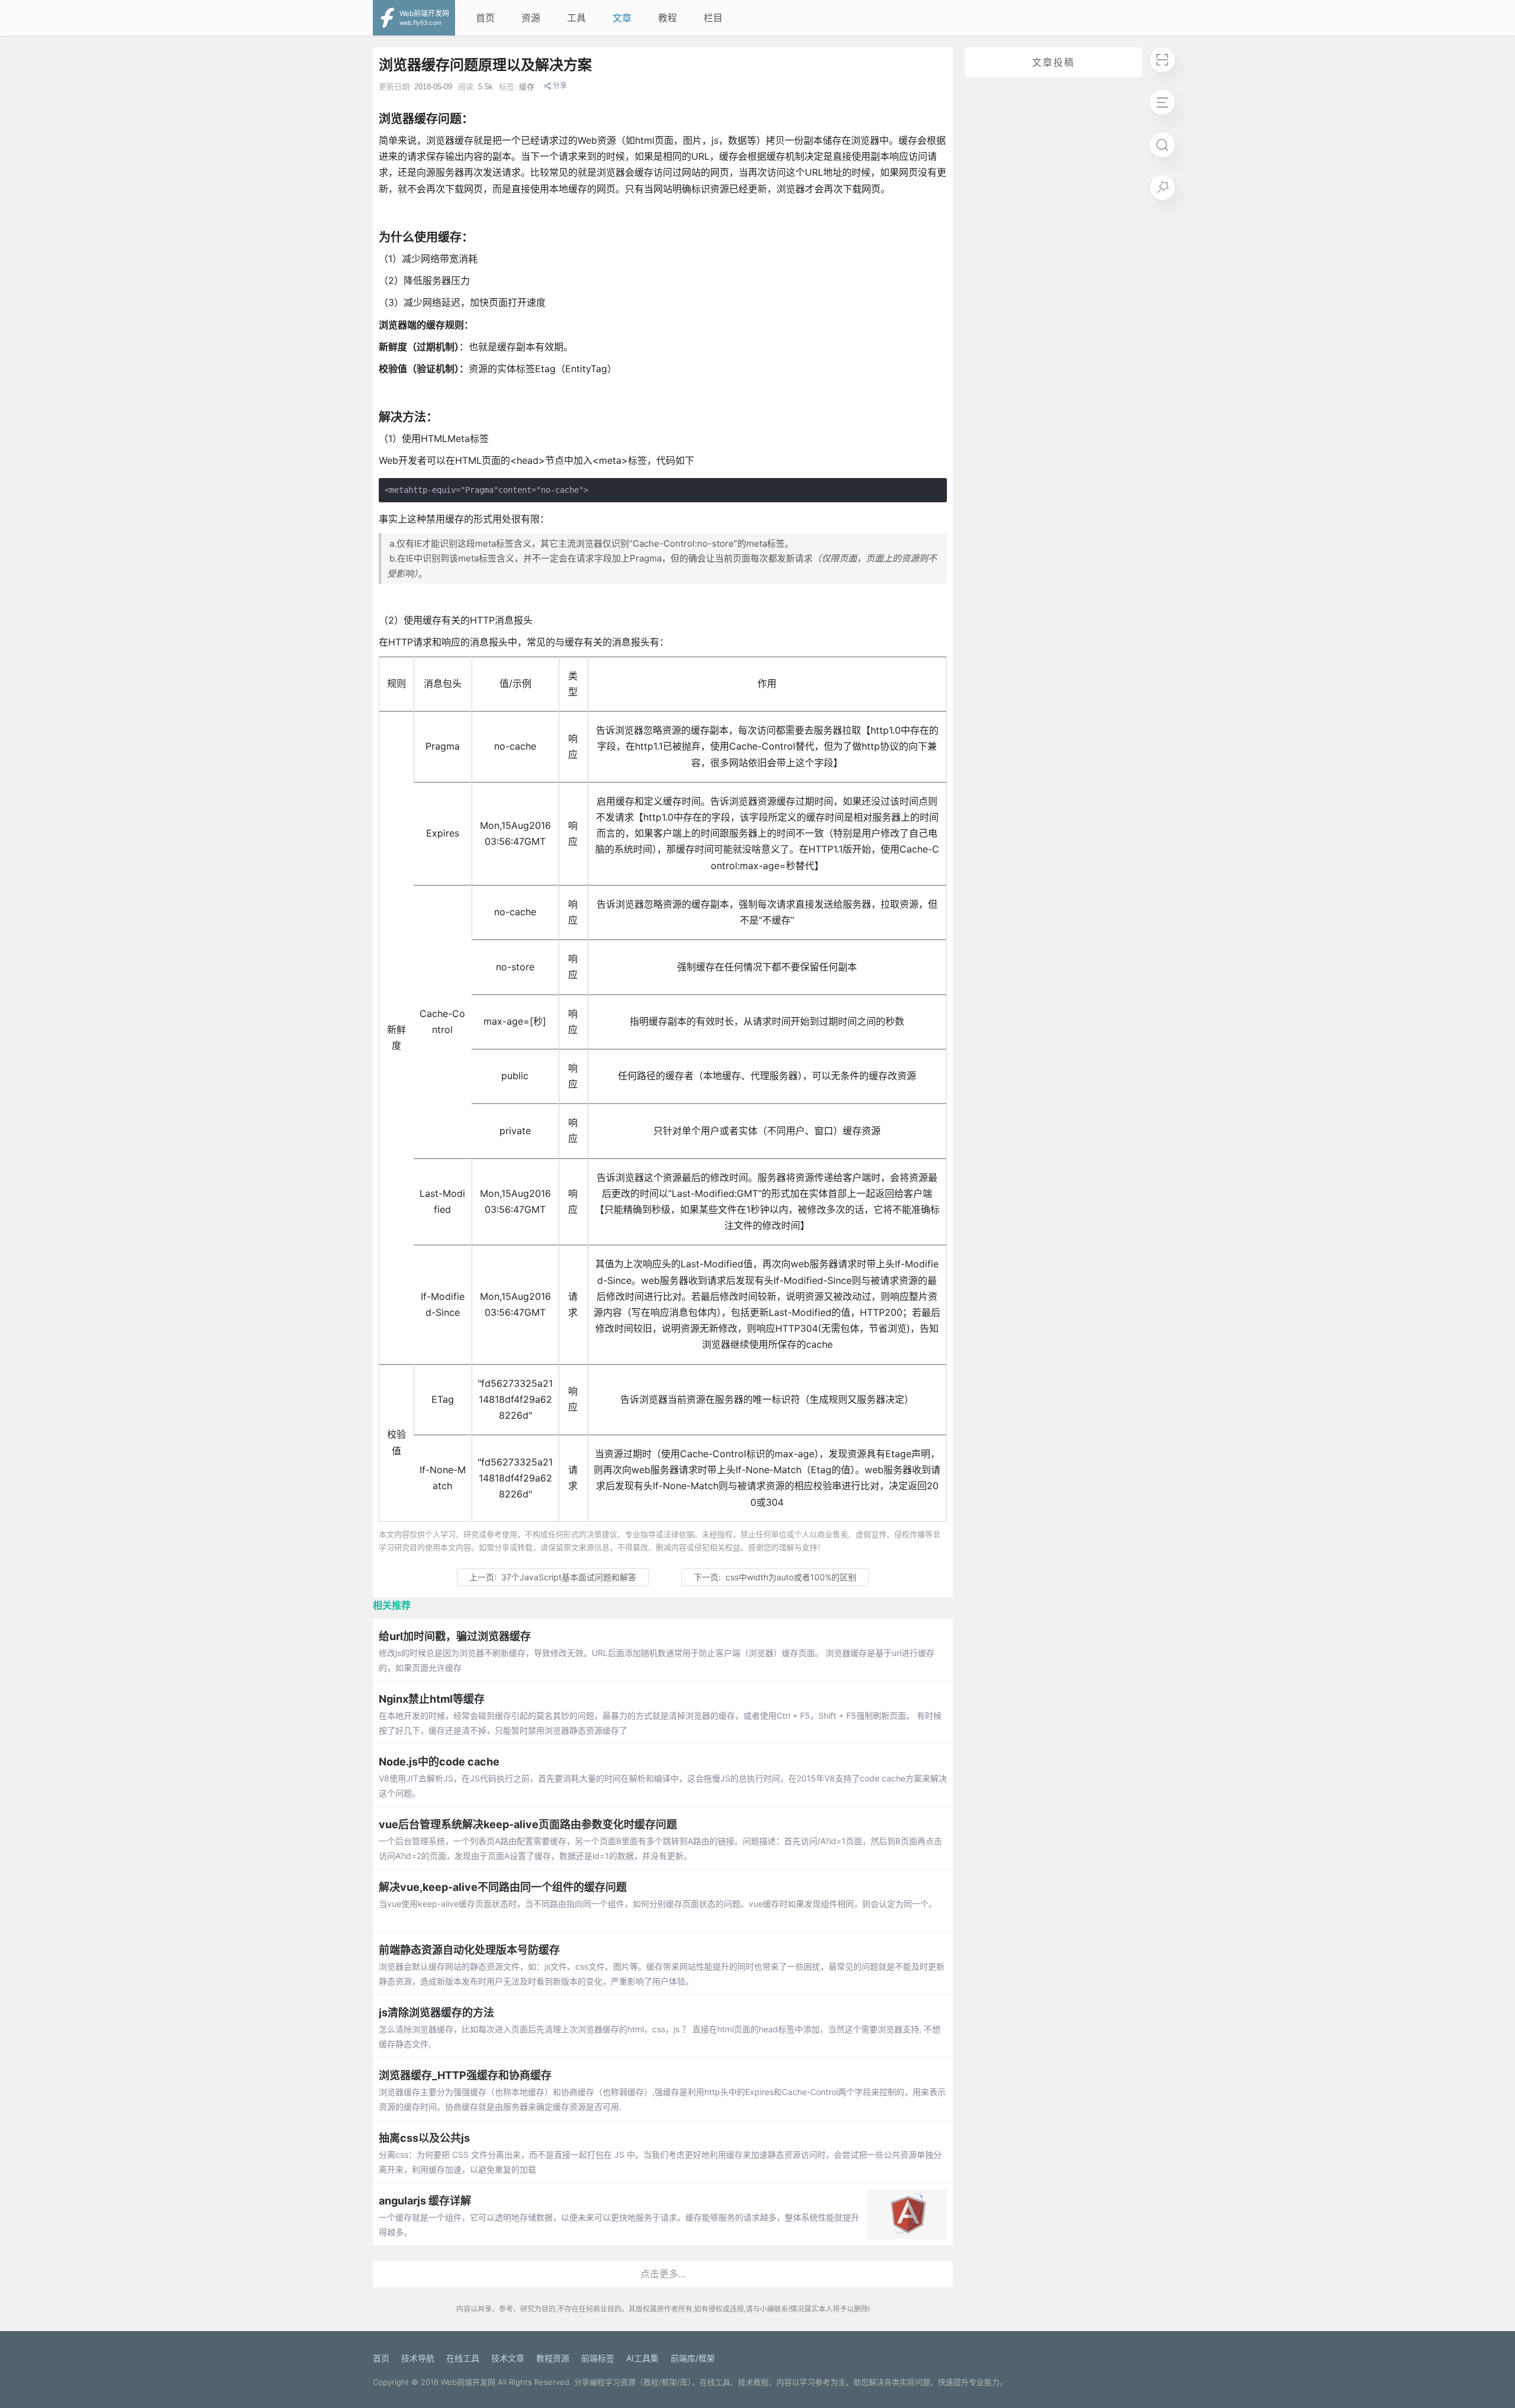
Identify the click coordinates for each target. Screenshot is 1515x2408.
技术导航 (418, 2358)
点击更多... (663, 2274)
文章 (622, 18)
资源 (531, 18)
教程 (668, 18)
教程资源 (553, 2358)
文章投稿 (1053, 62)
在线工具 (463, 2358)
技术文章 (508, 2358)
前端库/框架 (693, 2358)
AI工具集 (642, 2358)
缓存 (527, 87)
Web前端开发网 (468, 2382)
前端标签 (598, 2358)
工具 (576, 18)
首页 (485, 18)
